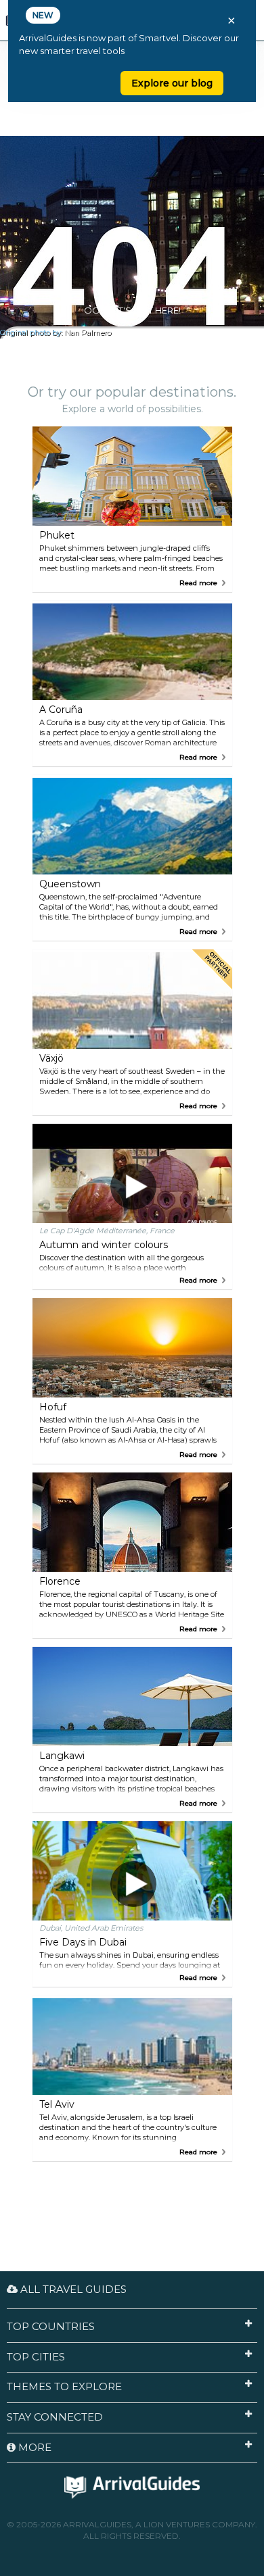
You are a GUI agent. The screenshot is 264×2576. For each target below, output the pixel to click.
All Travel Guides (72, 2289)
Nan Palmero (88, 333)
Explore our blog (172, 83)
